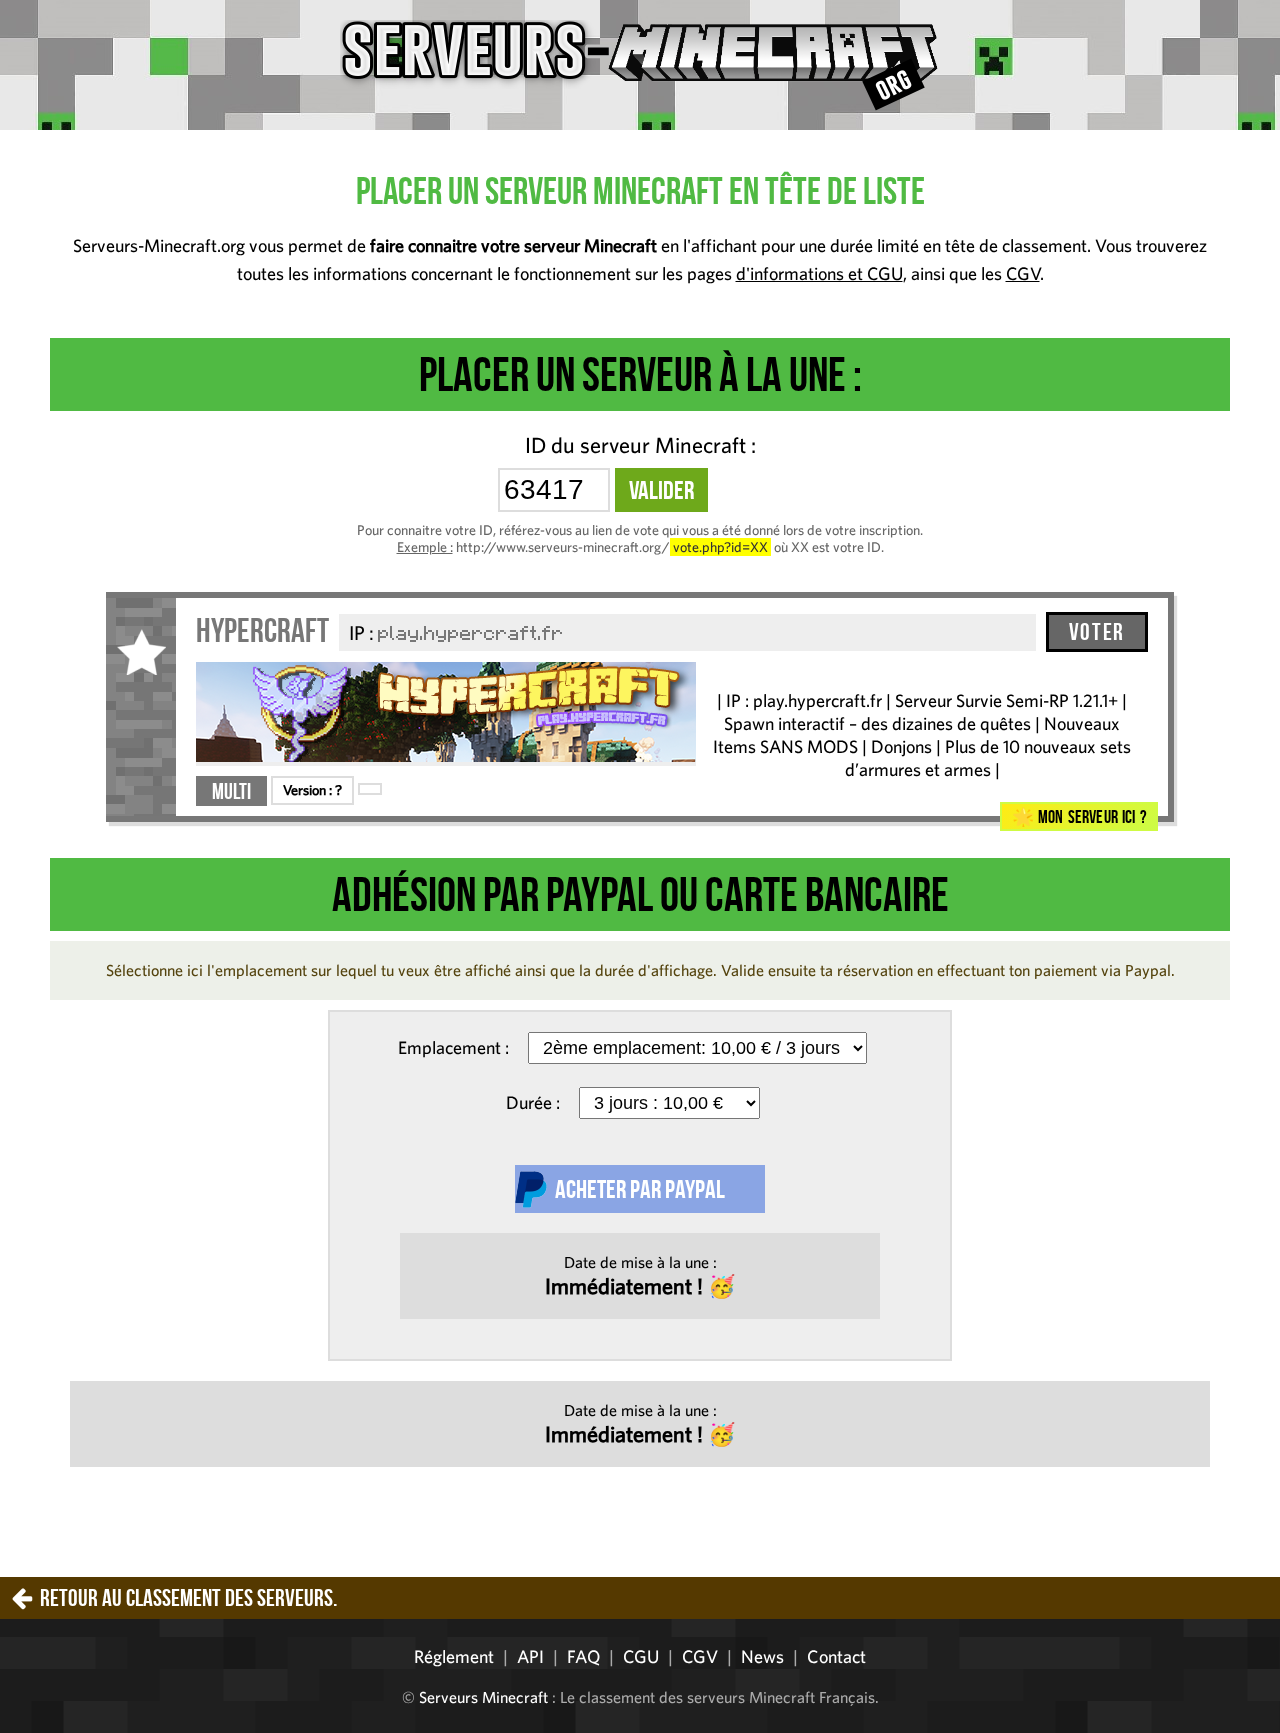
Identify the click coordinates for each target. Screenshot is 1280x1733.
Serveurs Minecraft (483, 1697)
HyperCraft (262, 630)
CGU (641, 1656)
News (762, 1656)
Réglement (454, 1656)
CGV (1023, 273)
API (530, 1656)
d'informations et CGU (819, 273)
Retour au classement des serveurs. (188, 1598)
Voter (1097, 632)
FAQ (583, 1656)
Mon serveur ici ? (1090, 817)
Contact (836, 1656)
